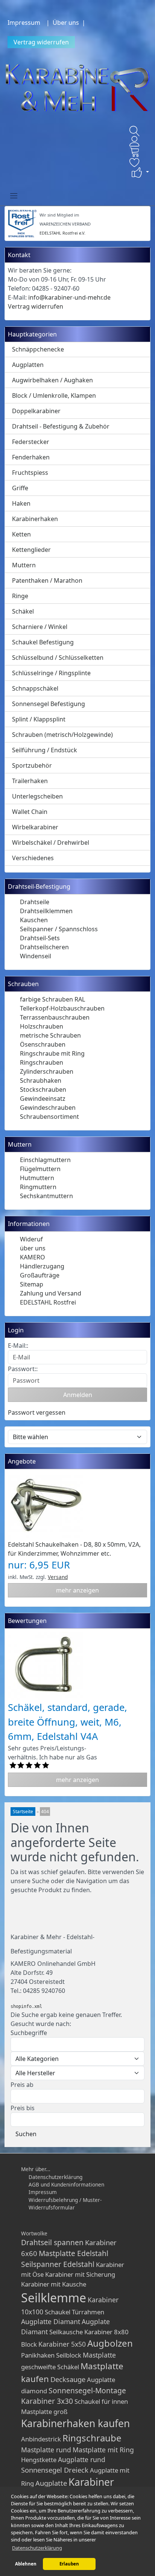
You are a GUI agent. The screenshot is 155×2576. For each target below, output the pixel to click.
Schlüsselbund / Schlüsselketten (58, 658)
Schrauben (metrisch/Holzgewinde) (62, 735)
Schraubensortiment (49, 1117)
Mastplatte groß (44, 2412)
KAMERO (33, 1257)
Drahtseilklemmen (46, 911)
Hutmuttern (37, 1178)
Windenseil (36, 956)
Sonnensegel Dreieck (55, 2470)
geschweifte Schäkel (50, 2367)
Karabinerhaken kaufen (75, 2423)
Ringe (20, 596)
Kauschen (34, 920)
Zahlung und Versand (51, 1293)
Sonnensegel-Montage (87, 2390)
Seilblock (69, 2355)
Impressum (24, 23)
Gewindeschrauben (48, 1108)
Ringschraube (92, 2438)
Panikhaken (38, 2355)
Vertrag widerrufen (41, 42)
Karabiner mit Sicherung (80, 2274)
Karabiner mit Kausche (54, 2284)
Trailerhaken (30, 781)
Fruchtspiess (30, 473)
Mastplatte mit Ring (103, 2450)
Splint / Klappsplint (39, 719)
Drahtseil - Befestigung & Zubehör (61, 426)
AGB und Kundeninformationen (66, 2184)
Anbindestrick (41, 2439)
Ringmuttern (38, 1187)
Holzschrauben (42, 1026)
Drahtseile (35, 902)
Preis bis (23, 2108)
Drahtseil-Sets (40, 938)
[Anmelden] (135, 141)
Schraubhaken (41, 1080)
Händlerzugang (42, 1266)
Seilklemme (54, 2298)
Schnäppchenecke (38, 349)
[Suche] (135, 131)
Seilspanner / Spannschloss (59, 929)
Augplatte (51, 2483)
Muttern (24, 565)
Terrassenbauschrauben (55, 1017)
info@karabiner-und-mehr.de (69, 297)
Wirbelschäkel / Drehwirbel (51, 843)
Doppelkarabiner (36, 411)
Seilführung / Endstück (45, 750)
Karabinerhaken (35, 519)
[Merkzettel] (135, 162)
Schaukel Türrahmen (74, 2312)
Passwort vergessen (37, 1412)
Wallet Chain (30, 812)
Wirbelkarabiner (35, 827)
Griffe (20, 488)
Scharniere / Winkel (40, 627)
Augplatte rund (82, 2459)
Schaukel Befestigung (43, 642)
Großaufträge (40, 1275)
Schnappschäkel (35, 688)
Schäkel (23, 611)
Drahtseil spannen (52, 2242)
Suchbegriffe (29, 2033)
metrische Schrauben (50, 1035)
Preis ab (22, 2085)
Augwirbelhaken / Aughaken (52, 380)
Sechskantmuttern (46, 1196)
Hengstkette (39, 2460)
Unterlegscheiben (37, 796)
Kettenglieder (31, 550)
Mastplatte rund (46, 2450)
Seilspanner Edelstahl (58, 2264)
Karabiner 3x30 (47, 2401)
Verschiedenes (33, 858)
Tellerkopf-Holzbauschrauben (62, 1008)
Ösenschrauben (43, 1044)
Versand (58, 1577)
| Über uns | (67, 23)
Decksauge (68, 2379)
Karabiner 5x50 (62, 2344)
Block (29, 2344)
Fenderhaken (31, 457)
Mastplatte (99, 2355)
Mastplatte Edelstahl (74, 2253)
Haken (21, 503)
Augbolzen (110, 2343)
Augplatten (28, 365)
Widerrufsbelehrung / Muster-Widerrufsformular (65, 2204)
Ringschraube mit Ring (52, 1053)
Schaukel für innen (101, 2401)
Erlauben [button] (69, 2564)
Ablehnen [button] (26, 2564)
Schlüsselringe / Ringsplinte (51, 673)
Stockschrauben (43, 1089)
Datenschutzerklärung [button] (37, 2548)
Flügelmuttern (40, 1169)
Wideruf (31, 1239)
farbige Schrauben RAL (52, 999)
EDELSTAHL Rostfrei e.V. (62, 233)
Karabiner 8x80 (106, 2332)
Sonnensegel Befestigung (49, 704)
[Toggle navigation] (14, 195)
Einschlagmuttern (45, 1160)
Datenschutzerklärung (55, 2177)
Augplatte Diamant (51, 2321)
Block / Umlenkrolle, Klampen (54, 395)
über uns (33, 1248)
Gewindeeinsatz (43, 1099)
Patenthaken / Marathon (47, 580)
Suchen (26, 2134)
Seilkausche (66, 2332)
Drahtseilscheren (44, 947)
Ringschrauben (42, 1062)
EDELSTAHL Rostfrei (48, 1302)
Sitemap (32, 1284)
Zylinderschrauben (47, 1071)
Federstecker (31, 442)
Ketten (21, 534)
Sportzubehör (32, 765)
